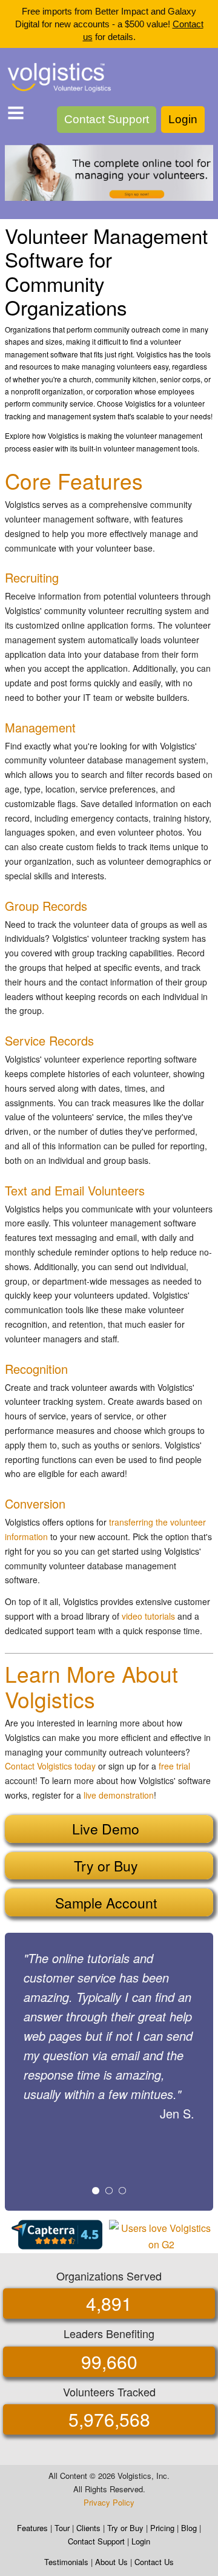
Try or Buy (125, 2528)
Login (183, 119)
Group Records (46, 906)
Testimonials (66, 2562)
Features (32, 2528)
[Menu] (16, 115)
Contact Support (107, 119)
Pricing (162, 2528)
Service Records (49, 1040)
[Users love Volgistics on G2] (161, 2235)
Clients (88, 2528)
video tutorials (148, 1616)
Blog (189, 2528)
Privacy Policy (109, 2502)
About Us (111, 2562)
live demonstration (119, 1795)
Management (40, 727)
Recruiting (32, 577)
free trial (174, 1766)
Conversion (35, 1503)
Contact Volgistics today (50, 1766)
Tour (62, 2528)
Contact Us (154, 2562)
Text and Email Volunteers (75, 1190)
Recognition (36, 1369)
